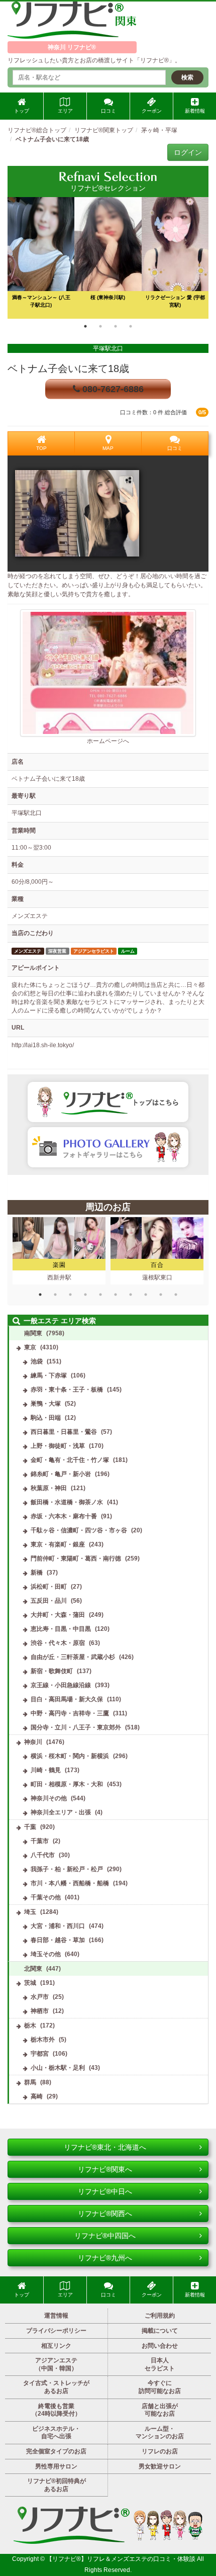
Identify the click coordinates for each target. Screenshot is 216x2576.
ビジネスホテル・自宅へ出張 (56, 2433)
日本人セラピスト (160, 2364)
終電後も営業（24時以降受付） (56, 2410)
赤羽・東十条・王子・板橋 (67, 1390)
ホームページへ (108, 741)
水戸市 (40, 1997)
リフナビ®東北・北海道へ (105, 2147)
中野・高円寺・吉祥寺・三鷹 (70, 1713)
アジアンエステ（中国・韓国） (56, 2364)
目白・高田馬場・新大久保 (67, 1699)
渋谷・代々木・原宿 (58, 1643)
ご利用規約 (160, 2316)
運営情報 (56, 2316)
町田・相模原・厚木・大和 (67, 1784)
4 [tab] (131, 326)
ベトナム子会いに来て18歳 (68, 369)
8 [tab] (146, 1295)
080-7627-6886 (112, 389)
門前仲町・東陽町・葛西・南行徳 (76, 1558)
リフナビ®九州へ (105, 2258)
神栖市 (40, 2011)
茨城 (30, 1983)
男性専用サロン (56, 2466)
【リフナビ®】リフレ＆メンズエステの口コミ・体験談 (122, 2559)
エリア (65, 111)
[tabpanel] (108, 258)
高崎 (37, 2096)
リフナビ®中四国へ (105, 2236)
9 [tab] (161, 1295)
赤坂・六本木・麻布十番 (64, 1516)
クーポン (152, 111)
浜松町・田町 (49, 1587)
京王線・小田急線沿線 (61, 1685)
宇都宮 (40, 2054)
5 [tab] (100, 1295)
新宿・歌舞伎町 (52, 1671)
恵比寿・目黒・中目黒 (61, 1629)
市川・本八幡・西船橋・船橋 (70, 1883)
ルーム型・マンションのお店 (160, 2433)
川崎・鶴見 (46, 1770)
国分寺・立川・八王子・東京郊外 (76, 1727)
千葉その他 (46, 1897)
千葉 (30, 1827)
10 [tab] (176, 1295)
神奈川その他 (49, 1798)
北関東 (33, 1969)
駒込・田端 (46, 1418)
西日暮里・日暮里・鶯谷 (64, 1432)
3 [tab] (116, 326)
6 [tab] (116, 1295)
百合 (157, 1265)
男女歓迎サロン (160, 2466)
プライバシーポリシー (56, 2331)
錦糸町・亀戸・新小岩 (61, 1474)
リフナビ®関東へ (105, 2169)
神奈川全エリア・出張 (61, 1812)
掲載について (160, 2331)
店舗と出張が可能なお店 (160, 2410)
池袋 (37, 1361)
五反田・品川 (49, 1601)
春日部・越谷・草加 (58, 1940)
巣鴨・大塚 (46, 1404)
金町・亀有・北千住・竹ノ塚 (70, 1460)
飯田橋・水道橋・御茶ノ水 (67, 1502)
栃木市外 (43, 2040)
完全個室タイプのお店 (56, 2451)
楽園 (59, 1265)
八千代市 (43, 1855)
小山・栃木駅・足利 (58, 2068)
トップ (22, 111)
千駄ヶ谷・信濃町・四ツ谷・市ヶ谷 (79, 1530)
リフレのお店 (160, 2451)
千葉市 (40, 1841)
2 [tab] (100, 326)
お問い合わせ (160, 2346)
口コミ (109, 111)
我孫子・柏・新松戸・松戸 (67, 1869)
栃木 (30, 2026)
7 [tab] (131, 1295)
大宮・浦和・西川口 (58, 1926)
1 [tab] (85, 326)
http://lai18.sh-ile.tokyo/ (43, 1045)
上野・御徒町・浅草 (58, 1446)
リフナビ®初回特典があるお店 (57, 2485)
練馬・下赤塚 (49, 1375)
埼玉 (30, 1912)
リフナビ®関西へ (105, 2214)
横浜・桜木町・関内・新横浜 (70, 1756)
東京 (30, 1347)
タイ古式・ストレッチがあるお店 (56, 2387)
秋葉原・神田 (49, 1488)
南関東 (33, 1333)
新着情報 (195, 111)
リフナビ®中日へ (105, 2191)
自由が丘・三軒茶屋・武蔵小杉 (73, 1657)
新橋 (37, 1573)
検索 (187, 77)
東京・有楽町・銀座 (58, 1544)
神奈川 (33, 1742)
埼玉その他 (46, 1954)
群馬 (30, 2082)
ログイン (188, 152)
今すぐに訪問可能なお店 (160, 2387)
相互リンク (56, 2346)
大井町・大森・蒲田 (58, 1615)
